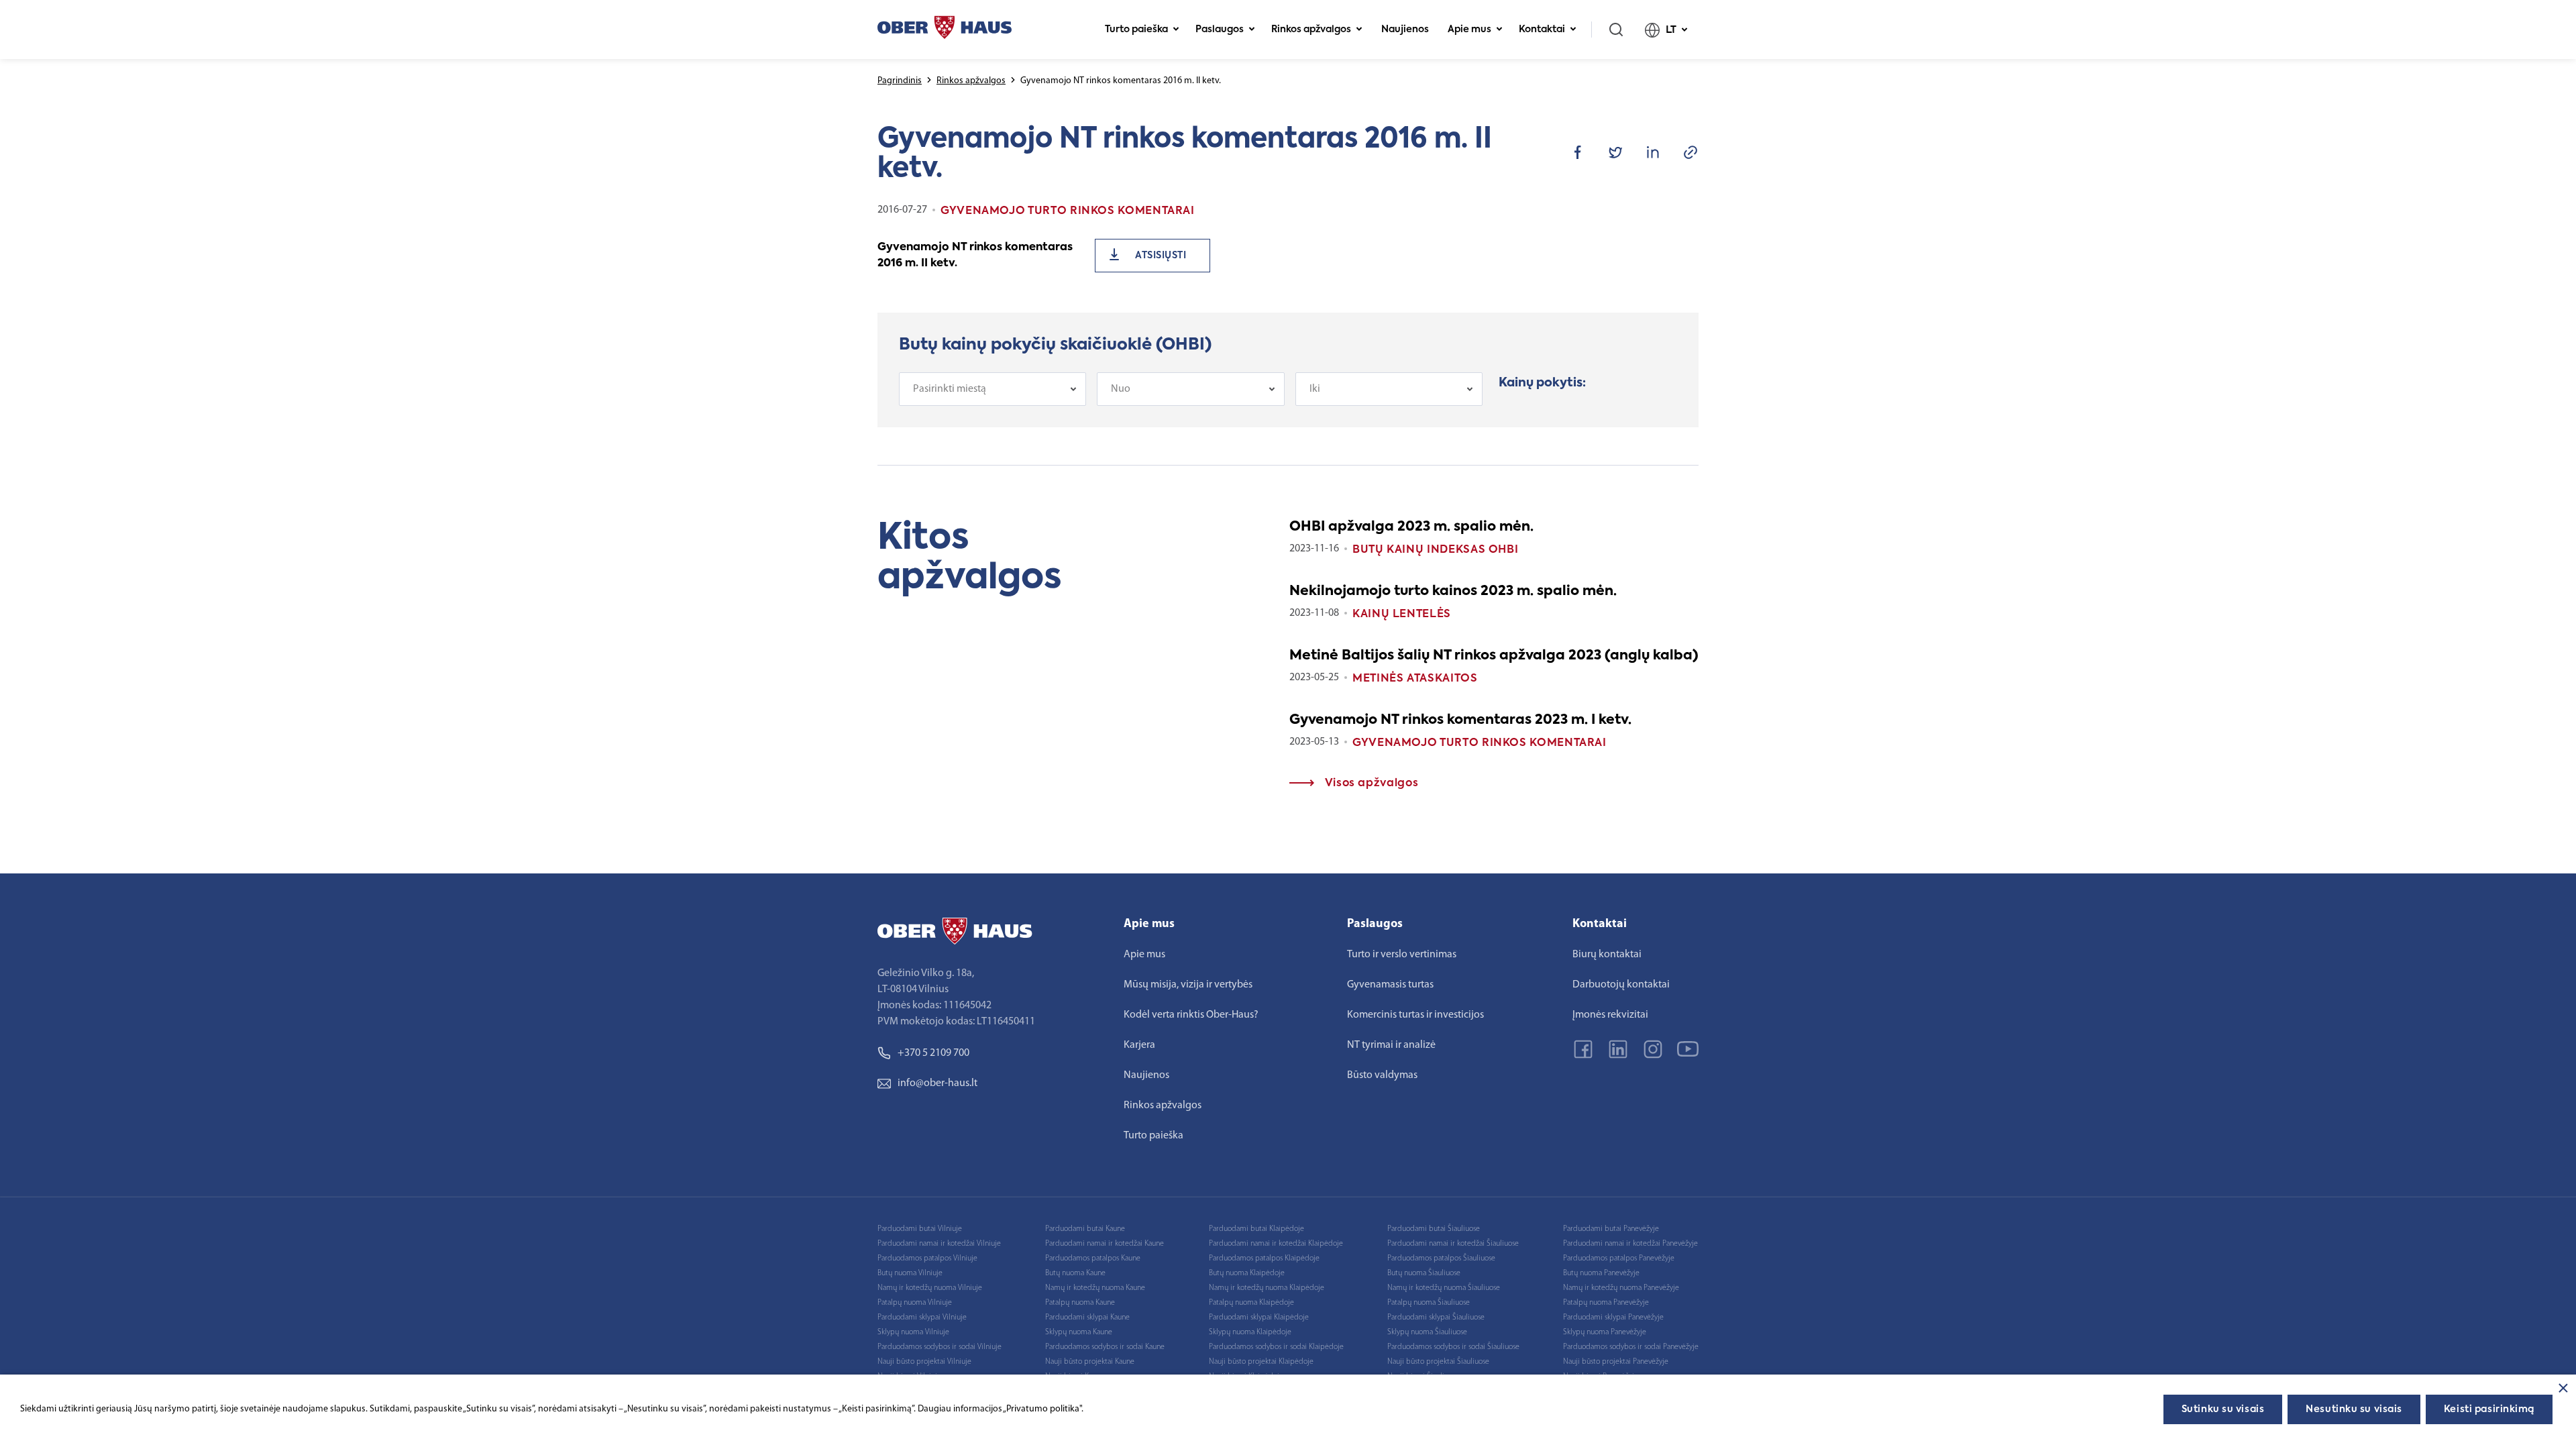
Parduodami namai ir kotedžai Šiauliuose (1453, 1244)
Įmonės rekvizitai (1610, 1015)
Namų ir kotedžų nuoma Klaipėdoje (1267, 1288)
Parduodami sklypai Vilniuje (922, 1318)
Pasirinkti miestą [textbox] (950, 389)
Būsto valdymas (1382, 1075)
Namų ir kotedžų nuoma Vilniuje (930, 1288)
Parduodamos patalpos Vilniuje (927, 1258)
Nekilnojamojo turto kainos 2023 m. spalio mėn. (1453, 592)
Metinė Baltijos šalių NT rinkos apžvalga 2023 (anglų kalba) (1494, 656)
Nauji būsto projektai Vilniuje (924, 1362)
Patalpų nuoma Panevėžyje (1606, 1303)
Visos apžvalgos (1370, 784)
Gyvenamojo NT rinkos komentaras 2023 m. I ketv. (1460, 720)
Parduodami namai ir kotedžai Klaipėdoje (1276, 1244)
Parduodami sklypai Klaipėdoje (1259, 1318)
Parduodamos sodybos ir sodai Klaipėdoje (1276, 1347)
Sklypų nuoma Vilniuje (913, 1332)
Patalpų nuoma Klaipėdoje (1251, 1303)
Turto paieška (1136, 30)
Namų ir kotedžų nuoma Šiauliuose (1444, 1288)
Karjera (1139, 1045)
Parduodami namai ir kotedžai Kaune (1105, 1244)
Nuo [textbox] (1121, 389)
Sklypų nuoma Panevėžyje (1605, 1332)
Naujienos (1405, 30)
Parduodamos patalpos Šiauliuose (1441, 1258)
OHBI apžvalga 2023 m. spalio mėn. (1411, 527)
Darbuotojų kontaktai (1621, 985)
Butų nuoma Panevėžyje (1601, 1273)
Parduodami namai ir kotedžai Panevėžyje (1630, 1244)
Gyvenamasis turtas (1390, 985)
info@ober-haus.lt (937, 1083)
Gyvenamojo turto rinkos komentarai (1480, 743)
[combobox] (992, 389)
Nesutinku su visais (2354, 1409)
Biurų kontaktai (1607, 955)
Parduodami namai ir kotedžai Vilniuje (939, 1244)
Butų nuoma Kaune (1075, 1273)
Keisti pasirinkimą (2489, 1409)
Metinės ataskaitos (1415, 679)
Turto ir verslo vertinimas (1402, 955)
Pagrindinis (900, 81)
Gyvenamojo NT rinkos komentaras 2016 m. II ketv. (975, 256)
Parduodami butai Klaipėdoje (1256, 1229)
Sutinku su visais (2223, 1409)
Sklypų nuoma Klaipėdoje (1250, 1332)
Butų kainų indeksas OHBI (1435, 550)
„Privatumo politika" (1042, 1409)
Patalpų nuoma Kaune (1080, 1303)
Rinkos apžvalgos (1311, 30)
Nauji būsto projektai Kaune (1090, 1362)
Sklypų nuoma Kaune (1079, 1332)
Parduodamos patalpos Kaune (1093, 1258)
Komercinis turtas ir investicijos (1415, 1015)
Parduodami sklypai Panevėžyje (1613, 1318)
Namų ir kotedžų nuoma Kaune (1095, 1288)
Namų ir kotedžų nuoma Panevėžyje (1621, 1288)
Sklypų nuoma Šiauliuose (1427, 1332)
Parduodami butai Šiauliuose (1434, 1229)
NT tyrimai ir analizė (1391, 1045)
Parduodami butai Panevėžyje (1611, 1229)
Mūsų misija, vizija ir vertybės (1188, 985)
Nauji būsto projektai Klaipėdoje (1261, 1362)
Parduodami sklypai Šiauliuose (1436, 1318)
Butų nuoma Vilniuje (910, 1273)
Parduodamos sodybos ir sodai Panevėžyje (1631, 1347)
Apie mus (1469, 30)
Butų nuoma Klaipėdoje (1247, 1273)
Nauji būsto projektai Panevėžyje (1616, 1362)
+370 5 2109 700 (933, 1053)
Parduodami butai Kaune (1085, 1229)
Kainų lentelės (1402, 614)
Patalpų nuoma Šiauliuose (1429, 1303)
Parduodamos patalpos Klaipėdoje (1264, 1258)
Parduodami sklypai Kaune (1087, 1318)
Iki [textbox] (1315, 389)
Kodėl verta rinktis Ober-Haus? (1191, 1015)
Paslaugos (1220, 30)
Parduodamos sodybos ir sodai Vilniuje (940, 1347)
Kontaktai (1542, 30)
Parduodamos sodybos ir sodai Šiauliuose (1453, 1347)
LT (1671, 30)
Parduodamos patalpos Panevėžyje (1619, 1258)
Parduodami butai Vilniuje (920, 1229)
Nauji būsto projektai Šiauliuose (1438, 1362)
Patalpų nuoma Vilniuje (915, 1303)
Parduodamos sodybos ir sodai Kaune (1105, 1347)
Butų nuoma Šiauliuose (1424, 1273)
